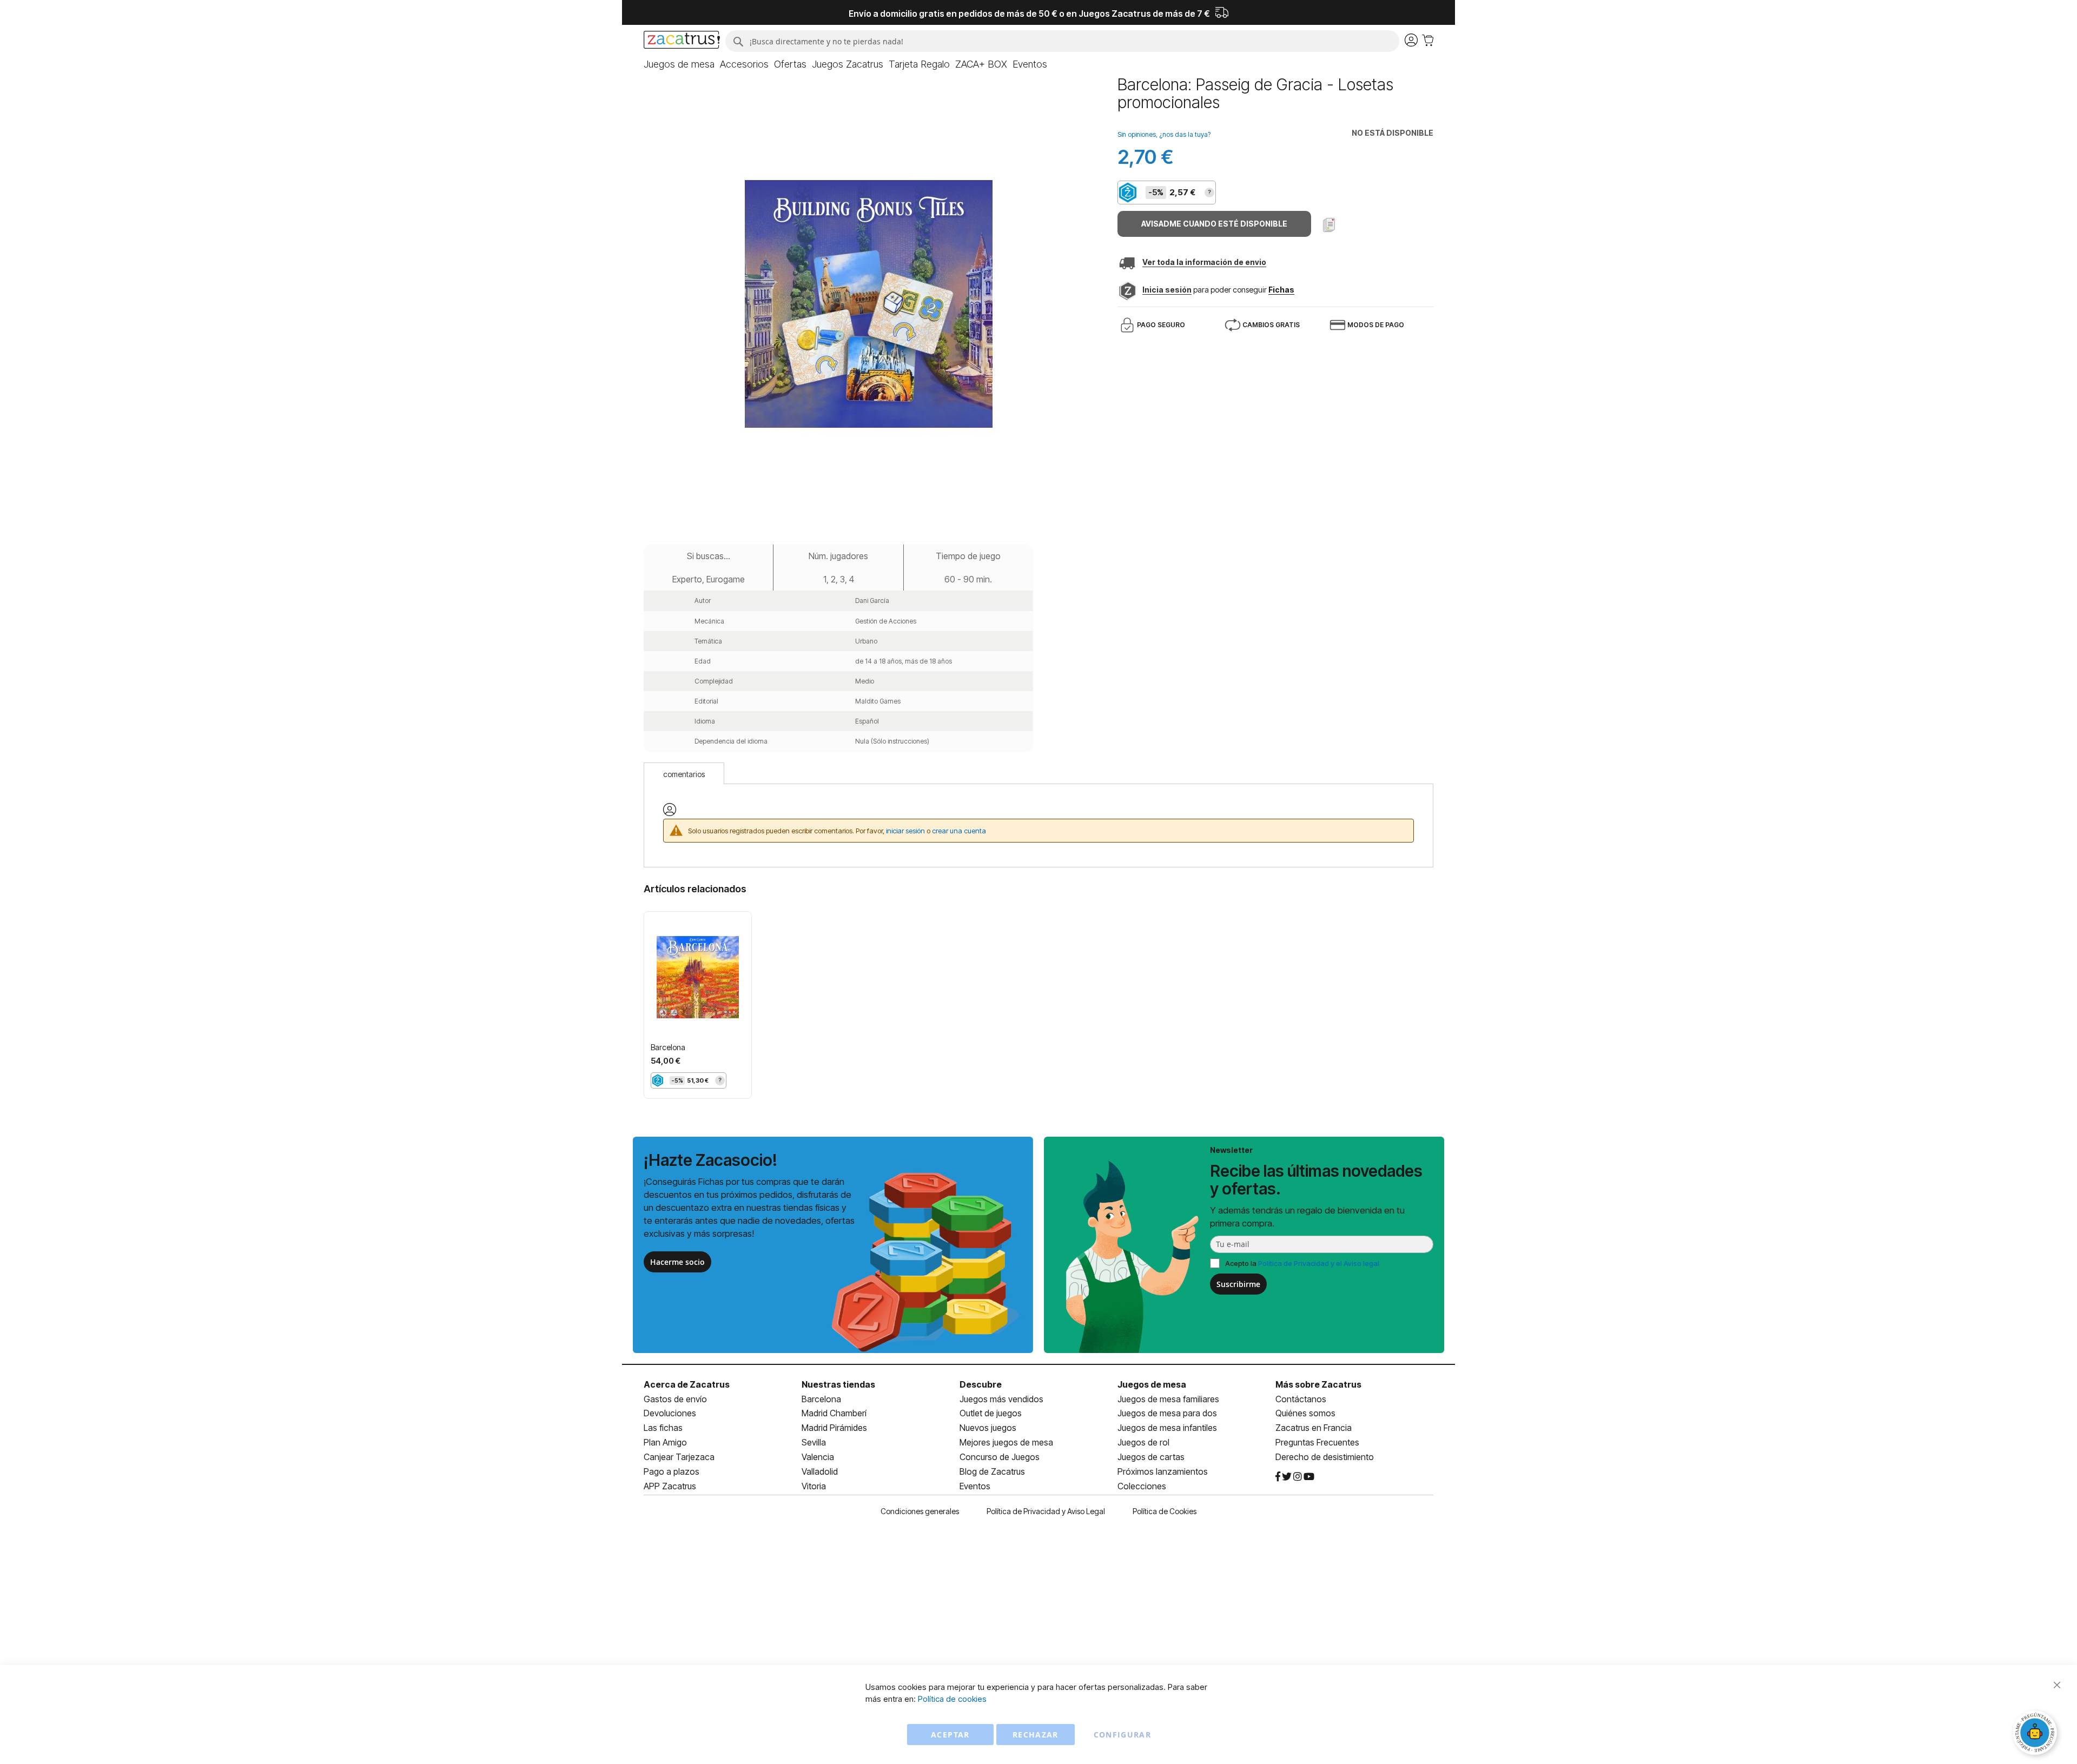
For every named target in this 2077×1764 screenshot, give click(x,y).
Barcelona (668, 1047)
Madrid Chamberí (834, 1413)
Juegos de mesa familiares (1168, 1399)
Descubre (981, 1384)
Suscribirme (1238, 1284)
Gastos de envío (675, 1399)
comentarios (684, 774)
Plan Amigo (665, 1442)
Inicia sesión (1167, 290)
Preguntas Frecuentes (1317, 1442)
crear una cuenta (959, 831)
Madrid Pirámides (834, 1428)
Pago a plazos (672, 1471)
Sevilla (814, 1442)
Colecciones (1142, 1486)
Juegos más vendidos (1001, 1399)
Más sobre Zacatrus (1318, 1384)
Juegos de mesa (1152, 1384)
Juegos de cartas (1151, 1457)
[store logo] (682, 41)
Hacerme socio (677, 1262)
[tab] (684, 773)
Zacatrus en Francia (1314, 1428)
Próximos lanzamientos (1163, 1471)
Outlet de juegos (991, 1413)
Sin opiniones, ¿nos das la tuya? (1164, 134)
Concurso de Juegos (1000, 1457)
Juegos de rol (1143, 1442)
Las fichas (663, 1428)
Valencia (818, 1457)
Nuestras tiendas (838, 1384)
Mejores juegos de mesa (1006, 1442)
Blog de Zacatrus (992, 1471)
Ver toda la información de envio (1204, 262)
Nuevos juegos (988, 1428)
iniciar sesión (905, 831)
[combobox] (1062, 41)
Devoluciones (670, 1413)
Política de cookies (952, 1699)
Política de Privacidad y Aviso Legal (1046, 1511)
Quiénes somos (1305, 1413)
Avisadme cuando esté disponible (1214, 224)
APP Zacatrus (670, 1486)
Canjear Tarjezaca (679, 1457)
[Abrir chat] (2036, 1734)
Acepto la (1302, 1263)
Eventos (975, 1486)
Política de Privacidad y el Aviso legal (1319, 1263)
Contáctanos (1301, 1399)
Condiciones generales (920, 1511)
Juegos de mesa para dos (1167, 1413)
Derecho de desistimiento (1325, 1457)
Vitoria (814, 1486)
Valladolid (820, 1471)
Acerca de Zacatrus (687, 1384)
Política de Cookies (1165, 1511)
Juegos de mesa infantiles (1167, 1428)
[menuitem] (679, 64)
